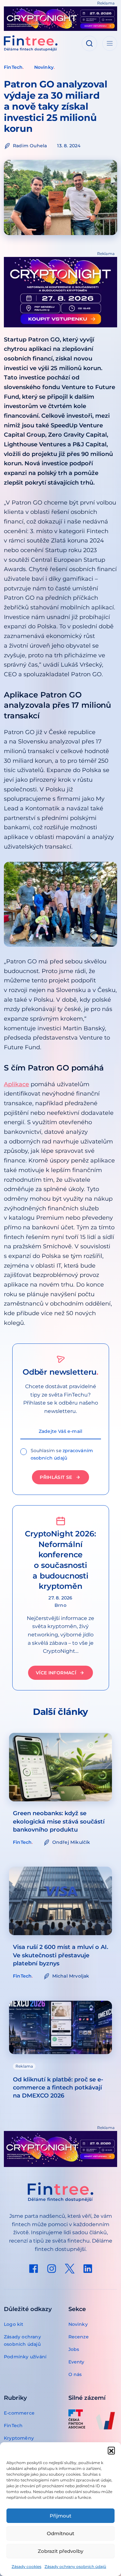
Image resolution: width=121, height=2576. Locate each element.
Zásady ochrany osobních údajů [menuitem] (22, 2340)
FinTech (13, 67)
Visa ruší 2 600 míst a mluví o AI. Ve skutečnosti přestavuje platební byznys (60, 1955)
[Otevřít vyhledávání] (89, 43)
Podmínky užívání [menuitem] (25, 2357)
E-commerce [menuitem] (19, 2413)
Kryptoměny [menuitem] (19, 2438)
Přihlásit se (56, 1477)
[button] (111, 2450)
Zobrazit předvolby (60, 2551)
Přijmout (60, 2516)
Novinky (44, 67)
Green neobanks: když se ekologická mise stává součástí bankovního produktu (59, 1821)
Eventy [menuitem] (76, 2362)
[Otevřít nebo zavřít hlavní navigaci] (110, 43)
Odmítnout (60, 2533)
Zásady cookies (26, 2567)
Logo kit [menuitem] (14, 2324)
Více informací (56, 1673)
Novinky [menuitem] (78, 2324)
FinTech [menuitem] (13, 2426)
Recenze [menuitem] (79, 2337)
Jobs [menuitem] (74, 2349)
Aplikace (16, 1084)
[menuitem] (34, 2269)
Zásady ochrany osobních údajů (75, 2567)
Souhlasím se (62, 1454)
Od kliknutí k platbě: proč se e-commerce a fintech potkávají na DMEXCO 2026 (58, 2088)
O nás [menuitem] (75, 2374)
